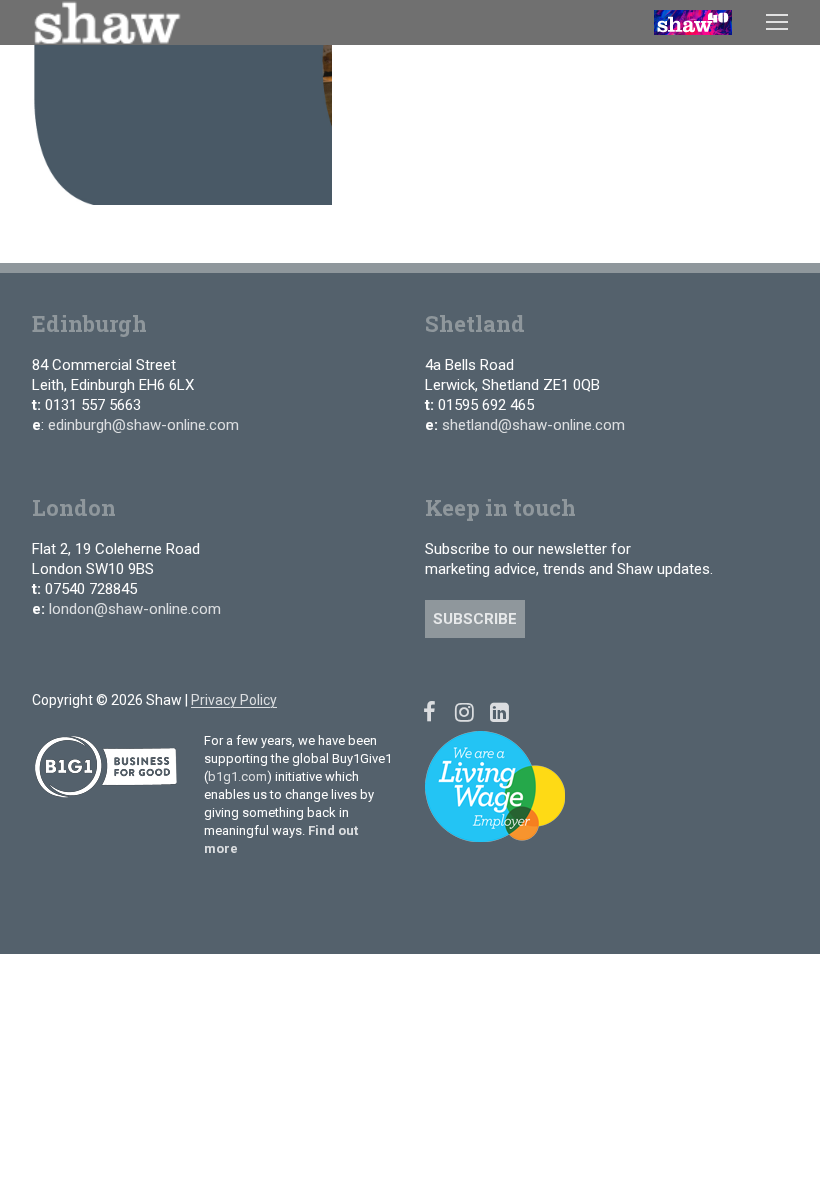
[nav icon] (777, 22)
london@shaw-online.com (135, 609)
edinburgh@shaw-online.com (143, 425)
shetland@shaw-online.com (533, 425)
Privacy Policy (234, 700)
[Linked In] (499, 711)
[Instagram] (464, 711)
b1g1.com (237, 776)
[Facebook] (429, 711)
